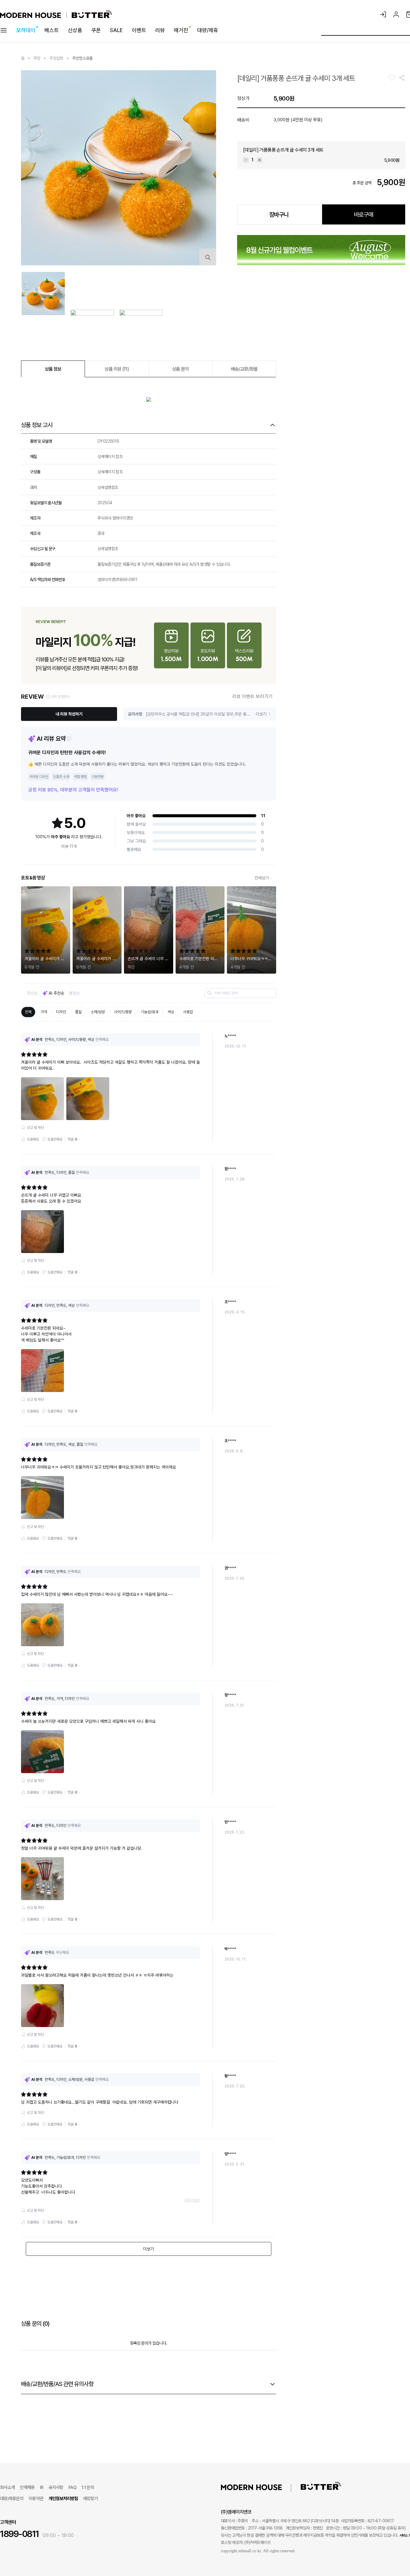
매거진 (181, 30)
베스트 (52, 30)
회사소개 (7, 2487)
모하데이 (26, 30)
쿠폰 (96, 30)
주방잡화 (56, 58)
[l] (261, 2487)
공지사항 (56, 2487)
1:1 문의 (88, 2487)
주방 (38, 58)
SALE (116, 30)
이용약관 (36, 2499)
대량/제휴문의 (12, 2499)
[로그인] (383, 14)
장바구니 (279, 215)
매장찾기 (90, 2499)
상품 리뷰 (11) (117, 369)
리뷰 (160, 30)
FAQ (72, 2487)
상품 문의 (180, 369)
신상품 (75, 30)
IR (42, 2487)
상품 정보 (53, 369)
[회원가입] (396, 14)
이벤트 (139, 30)
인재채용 (27, 2487)
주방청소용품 (83, 58)
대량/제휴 (208, 30)
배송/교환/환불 (244, 369)
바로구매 (363, 215)
